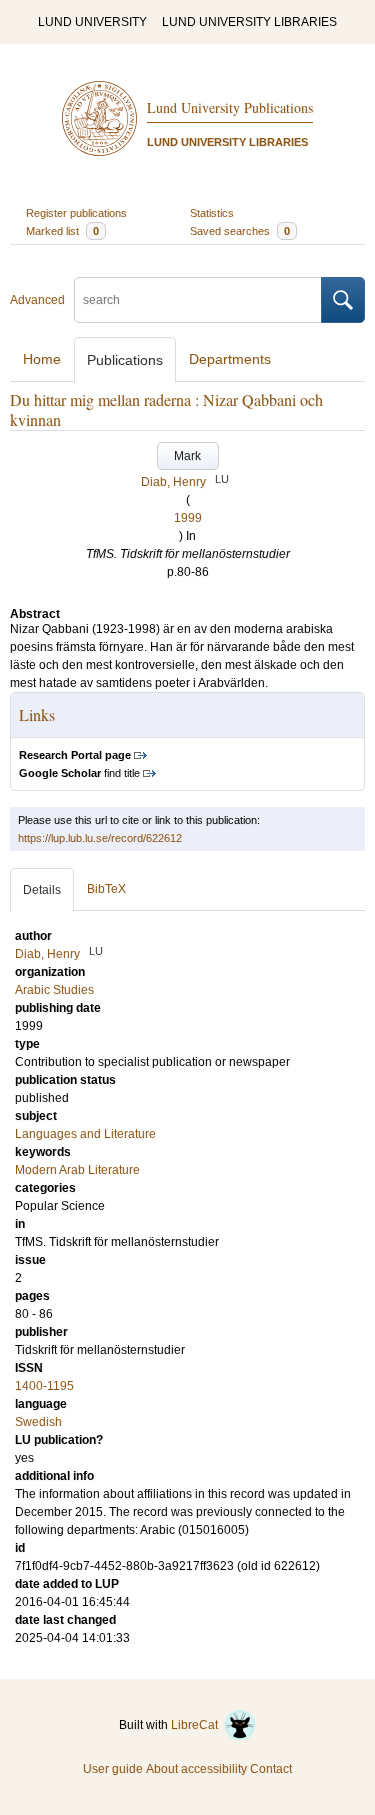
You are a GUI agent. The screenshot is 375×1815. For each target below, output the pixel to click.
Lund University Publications (230, 107)
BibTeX (106, 889)
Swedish (38, 1422)
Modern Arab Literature (77, 1170)
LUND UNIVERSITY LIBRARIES (249, 22)
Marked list (62, 231)
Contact (271, 1769)
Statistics (212, 213)
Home (42, 359)
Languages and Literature (85, 1134)
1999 (188, 518)
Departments (230, 359)
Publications (125, 360)
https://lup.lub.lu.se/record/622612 (100, 838)
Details (42, 890)
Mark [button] (187, 456)
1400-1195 (44, 1386)
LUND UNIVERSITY (92, 22)
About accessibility (196, 1769)
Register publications (76, 213)
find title (79, 773)
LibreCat (197, 1725)
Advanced (37, 300)
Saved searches (240, 231)
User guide (113, 1769)
